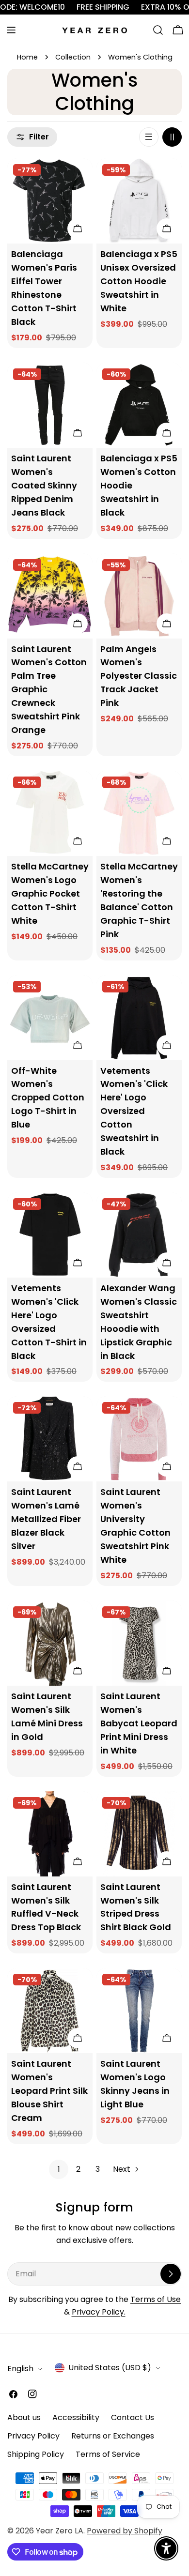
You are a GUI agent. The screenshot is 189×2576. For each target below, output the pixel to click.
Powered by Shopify (125, 2531)
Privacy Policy (33, 2436)
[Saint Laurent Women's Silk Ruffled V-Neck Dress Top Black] (50, 1834)
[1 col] (149, 137)
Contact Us (133, 2417)
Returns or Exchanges (113, 2436)
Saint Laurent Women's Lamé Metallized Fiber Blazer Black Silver (46, 1519)
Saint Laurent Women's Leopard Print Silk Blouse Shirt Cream (49, 2091)
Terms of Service (108, 2454)
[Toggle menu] (11, 30)
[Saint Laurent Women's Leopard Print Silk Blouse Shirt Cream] (50, 2011)
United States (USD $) (110, 2368)
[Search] (158, 30)
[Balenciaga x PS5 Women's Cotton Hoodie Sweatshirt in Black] (139, 405)
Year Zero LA (60, 2531)
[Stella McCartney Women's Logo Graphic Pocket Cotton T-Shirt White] (50, 813)
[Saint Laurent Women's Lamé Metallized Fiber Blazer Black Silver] (50, 1439)
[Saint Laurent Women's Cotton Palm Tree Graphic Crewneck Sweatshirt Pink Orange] (50, 596)
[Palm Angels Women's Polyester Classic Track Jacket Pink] (139, 596)
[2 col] (172, 137)
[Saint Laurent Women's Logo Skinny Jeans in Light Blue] (139, 2011)
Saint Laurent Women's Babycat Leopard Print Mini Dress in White (139, 1723)
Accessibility (76, 2417)
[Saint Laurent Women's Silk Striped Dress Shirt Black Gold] (139, 1834)
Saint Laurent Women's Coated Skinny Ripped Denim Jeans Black (44, 485)
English (20, 2369)
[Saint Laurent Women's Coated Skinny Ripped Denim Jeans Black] (50, 405)
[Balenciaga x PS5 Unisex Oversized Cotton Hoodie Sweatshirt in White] (139, 201)
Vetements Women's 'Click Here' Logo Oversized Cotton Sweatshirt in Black (134, 1111)
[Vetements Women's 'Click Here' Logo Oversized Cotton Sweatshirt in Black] (139, 1018)
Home (27, 57)
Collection (73, 57)
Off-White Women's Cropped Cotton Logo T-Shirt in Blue (48, 1098)
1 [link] (59, 2169)
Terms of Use (156, 2299)
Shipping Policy (36, 2454)
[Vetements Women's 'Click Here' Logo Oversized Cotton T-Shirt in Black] (50, 1235)
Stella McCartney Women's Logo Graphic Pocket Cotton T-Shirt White (50, 893)
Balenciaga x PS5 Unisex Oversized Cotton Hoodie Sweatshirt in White (139, 281)
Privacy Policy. (99, 2312)
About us (24, 2417)
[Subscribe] (171, 2274)
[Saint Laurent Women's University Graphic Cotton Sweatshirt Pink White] (139, 1439)
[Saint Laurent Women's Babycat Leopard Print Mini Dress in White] (139, 1643)
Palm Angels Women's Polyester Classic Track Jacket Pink (139, 676)
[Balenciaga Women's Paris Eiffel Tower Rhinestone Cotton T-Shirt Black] (50, 201)
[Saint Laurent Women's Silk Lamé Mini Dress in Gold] (50, 1643)
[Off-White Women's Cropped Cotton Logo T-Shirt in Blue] (50, 1018)
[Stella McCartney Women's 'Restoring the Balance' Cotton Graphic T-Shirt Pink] (139, 813)
